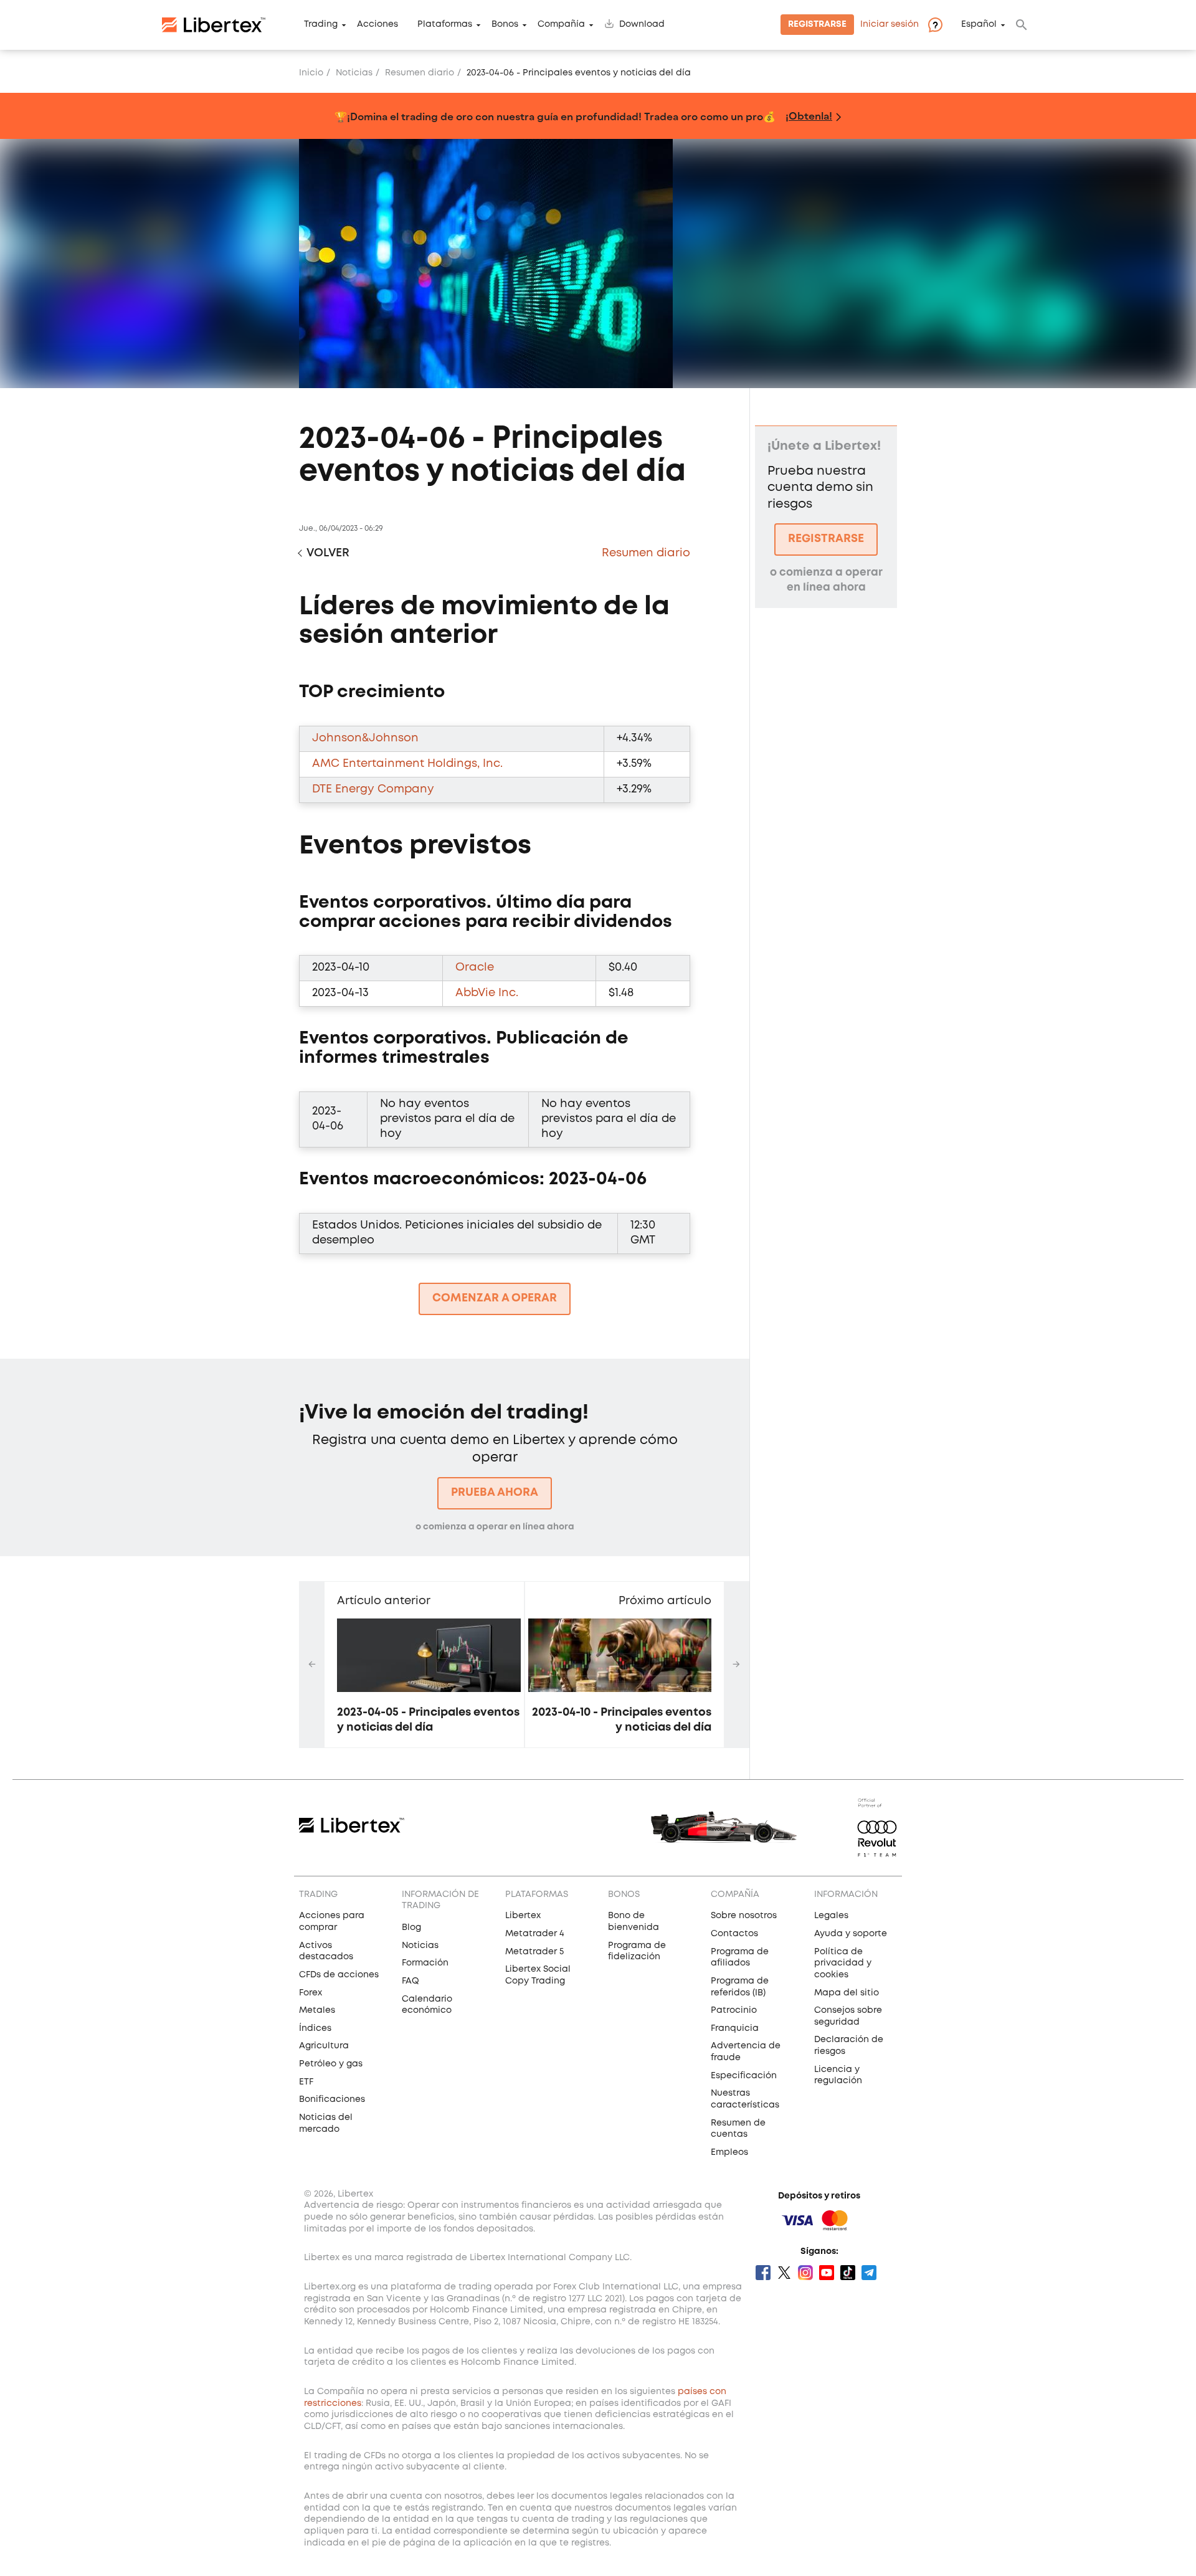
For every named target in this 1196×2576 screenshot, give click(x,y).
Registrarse (817, 25)
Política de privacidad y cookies (843, 1963)
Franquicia (735, 2028)
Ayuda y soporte (851, 1934)
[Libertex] (214, 25)
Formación (425, 1963)
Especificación (744, 2076)
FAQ (411, 1981)
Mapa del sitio (847, 1993)
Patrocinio (734, 2010)
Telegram (869, 2273)
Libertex (523, 1916)
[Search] (1022, 25)
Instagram (805, 2273)
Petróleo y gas (331, 2064)
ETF (306, 2082)
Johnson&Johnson (365, 738)
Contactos (734, 1934)
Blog (411, 1927)
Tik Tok (848, 2273)
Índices (315, 2028)
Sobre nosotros (744, 1916)
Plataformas (445, 25)
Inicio (311, 73)
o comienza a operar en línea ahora (495, 1527)
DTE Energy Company (373, 789)
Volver (328, 553)
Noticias (354, 73)
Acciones (377, 25)
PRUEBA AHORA (495, 1493)
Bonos (505, 25)
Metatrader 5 (534, 1952)
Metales (317, 2010)
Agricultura (324, 2046)
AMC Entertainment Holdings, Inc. (407, 764)
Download (642, 25)
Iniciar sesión (890, 25)
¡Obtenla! (809, 116)
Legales (831, 1916)
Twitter (784, 2273)
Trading (321, 25)
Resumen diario (420, 73)
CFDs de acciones (339, 1975)
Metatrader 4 (535, 1934)
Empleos (729, 2152)
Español (979, 25)
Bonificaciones (332, 2099)
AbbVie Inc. (487, 993)
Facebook (763, 2273)
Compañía (561, 25)
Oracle (475, 967)
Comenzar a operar (495, 1298)
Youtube (827, 2273)
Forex (311, 1993)
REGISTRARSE (826, 539)
